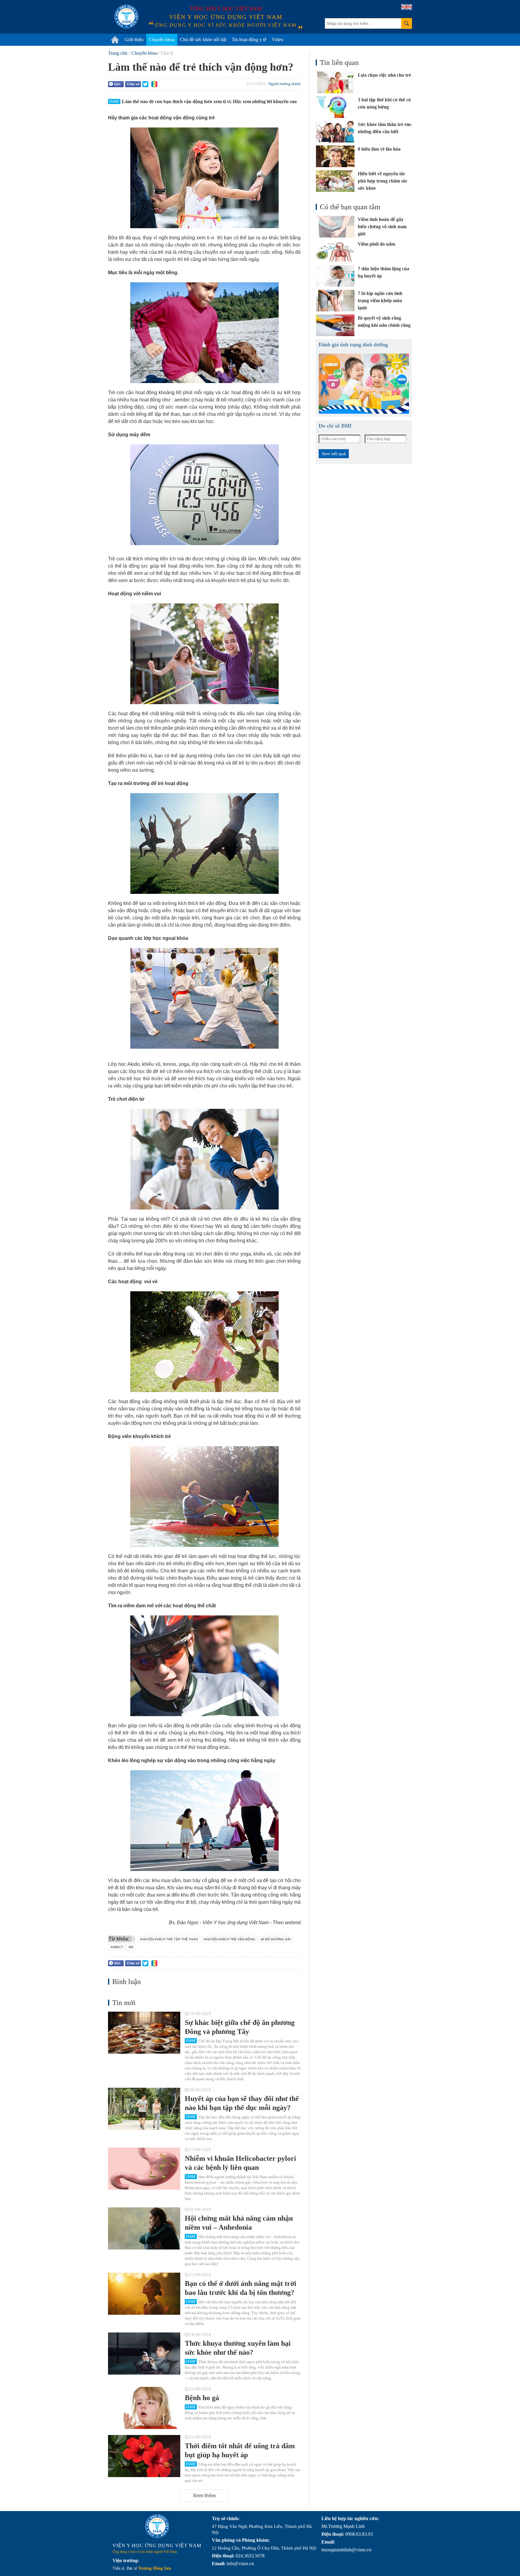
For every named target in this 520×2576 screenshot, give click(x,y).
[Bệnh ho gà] (144, 2408)
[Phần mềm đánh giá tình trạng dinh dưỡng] (364, 384)
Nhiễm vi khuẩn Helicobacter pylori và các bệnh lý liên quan (240, 2163)
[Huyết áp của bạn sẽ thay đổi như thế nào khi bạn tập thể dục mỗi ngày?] (144, 2109)
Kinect (117, 1947)
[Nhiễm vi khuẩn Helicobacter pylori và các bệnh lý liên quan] (144, 2169)
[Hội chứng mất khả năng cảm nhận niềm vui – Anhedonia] (144, 2228)
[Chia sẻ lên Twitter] (145, 84)
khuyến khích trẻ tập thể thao (169, 1939)
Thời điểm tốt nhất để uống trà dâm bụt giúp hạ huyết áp (240, 2450)
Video (277, 40)
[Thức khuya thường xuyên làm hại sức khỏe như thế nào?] (144, 2354)
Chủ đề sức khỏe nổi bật (203, 40)
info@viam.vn (240, 2564)
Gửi (117, 84)
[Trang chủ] (115, 40)
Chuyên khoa (162, 40)
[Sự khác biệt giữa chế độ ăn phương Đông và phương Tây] (144, 2033)
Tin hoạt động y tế (249, 40)
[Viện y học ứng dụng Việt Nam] (157, 2526)
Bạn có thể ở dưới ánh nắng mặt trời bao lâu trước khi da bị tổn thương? (241, 2288)
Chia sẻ (133, 84)
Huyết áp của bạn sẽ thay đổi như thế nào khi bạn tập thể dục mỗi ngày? (242, 2103)
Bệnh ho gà (202, 2398)
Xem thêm (204, 2496)
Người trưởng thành (285, 84)
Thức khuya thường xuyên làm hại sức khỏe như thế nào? (238, 2348)
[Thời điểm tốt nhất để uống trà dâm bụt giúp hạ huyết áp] (144, 2456)
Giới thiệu (134, 40)
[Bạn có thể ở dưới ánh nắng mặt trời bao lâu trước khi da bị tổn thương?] (144, 2294)
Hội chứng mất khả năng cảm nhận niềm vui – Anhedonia (239, 2223)
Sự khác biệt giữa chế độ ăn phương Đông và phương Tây (240, 2027)
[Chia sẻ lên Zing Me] (154, 84)
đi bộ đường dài (276, 1939)
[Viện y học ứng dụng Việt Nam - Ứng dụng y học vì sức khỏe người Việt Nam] (126, 17)
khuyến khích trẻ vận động (230, 1939)
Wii (131, 1947)
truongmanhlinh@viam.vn (346, 2550)
